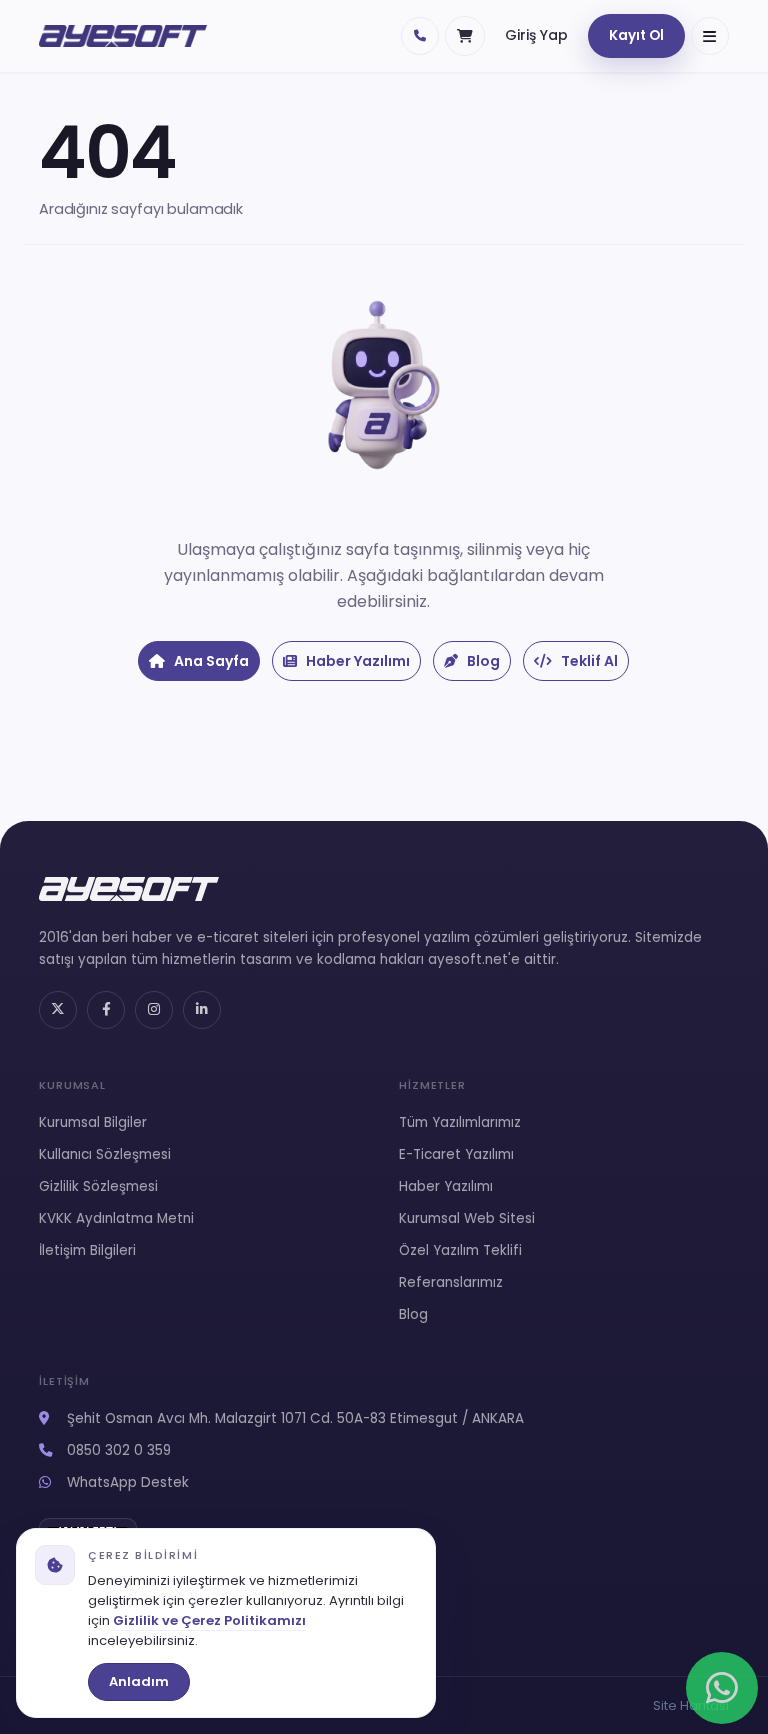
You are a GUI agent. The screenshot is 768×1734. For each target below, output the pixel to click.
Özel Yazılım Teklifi (460, 1250)
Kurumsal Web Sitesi (467, 1218)
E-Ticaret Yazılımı (456, 1154)
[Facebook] (106, 1010)
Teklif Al (588, 661)
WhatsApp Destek (126, 1482)
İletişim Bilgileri (87, 1250)
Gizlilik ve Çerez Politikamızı (209, 1620)
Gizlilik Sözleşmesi (98, 1186)
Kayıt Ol (636, 35)
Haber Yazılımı (356, 661)
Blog (482, 661)
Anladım (139, 1681)
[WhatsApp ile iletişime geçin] (722, 1688)
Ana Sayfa (210, 661)
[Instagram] (154, 1010)
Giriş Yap (536, 35)
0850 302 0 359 (117, 1450)
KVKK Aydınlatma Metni (116, 1218)
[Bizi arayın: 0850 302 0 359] (420, 36)
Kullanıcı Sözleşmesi (105, 1154)
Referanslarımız (451, 1282)
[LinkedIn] (202, 1010)
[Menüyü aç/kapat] (710, 36)
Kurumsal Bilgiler (93, 1122)
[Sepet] (465, 36)
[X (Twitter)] (58, 1010)
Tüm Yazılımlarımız (460, 1122)
